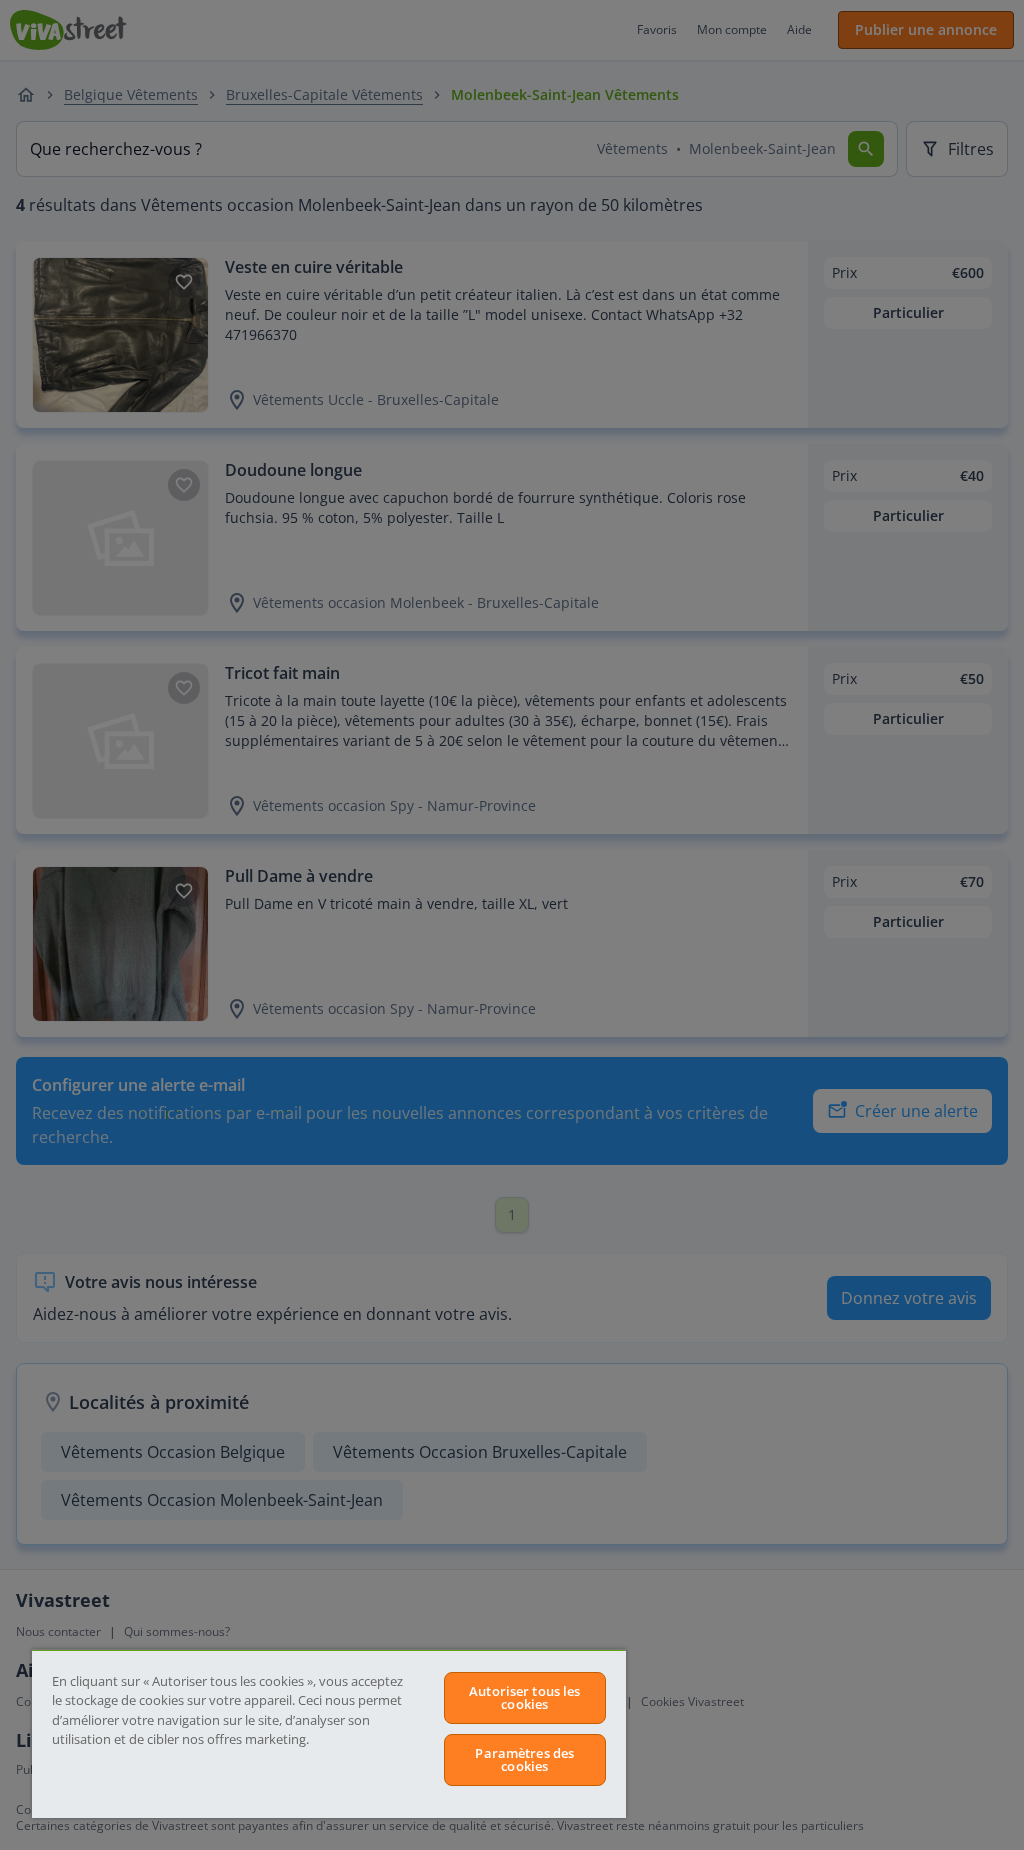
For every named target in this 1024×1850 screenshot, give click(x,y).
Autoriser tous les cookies (524, 1697)
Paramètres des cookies (524, 1759)
